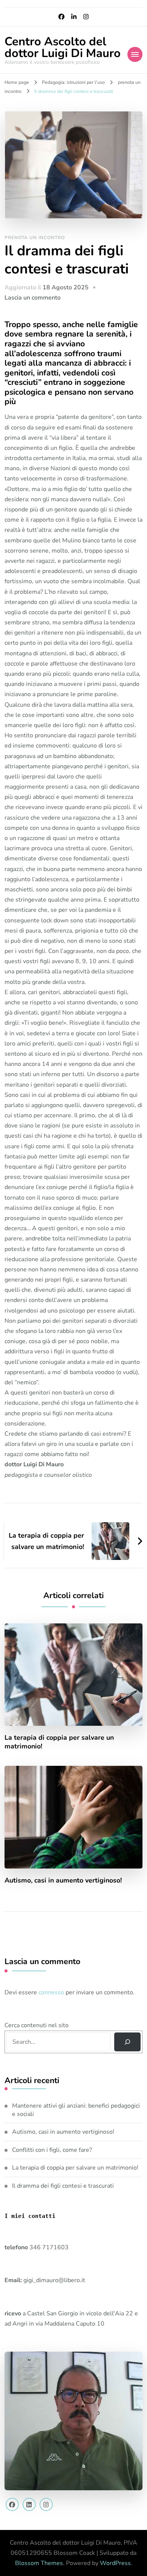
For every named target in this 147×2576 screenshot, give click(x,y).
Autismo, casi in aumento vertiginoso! (63, 1880)
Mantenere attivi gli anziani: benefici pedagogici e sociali (76, 2110)
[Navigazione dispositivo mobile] (135, 54)
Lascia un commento (33, 298)
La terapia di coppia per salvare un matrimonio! (59, 1742)
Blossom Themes (39, 2563)
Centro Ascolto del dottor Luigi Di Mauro (63, 47)
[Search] (128, 2042)
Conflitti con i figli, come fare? (52, 2150)
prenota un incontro (35, 238)
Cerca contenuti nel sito (37, 2025)
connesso (51, 1992)
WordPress (115, 2563)
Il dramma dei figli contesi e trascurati (63, 2186)
